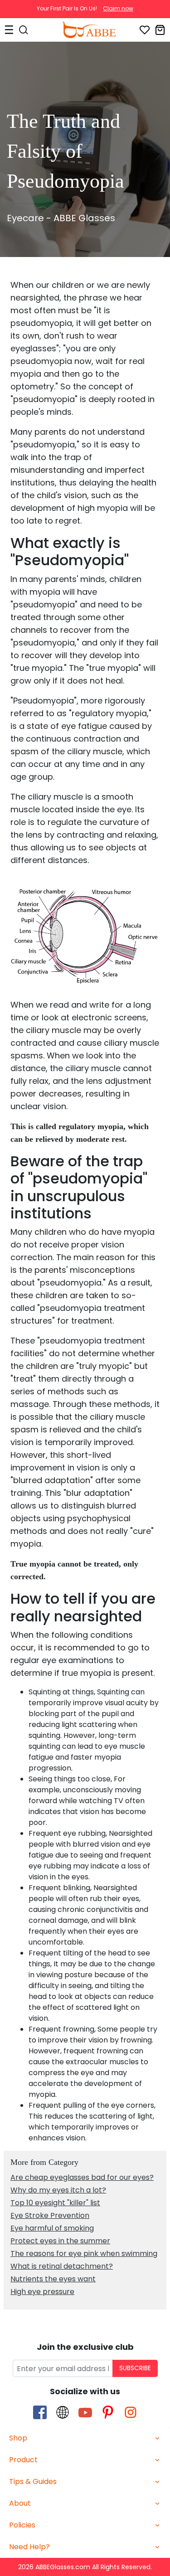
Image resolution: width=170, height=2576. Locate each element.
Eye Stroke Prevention (50, 2215)
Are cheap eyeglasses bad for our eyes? (82, 2177)
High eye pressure (42, 2292)
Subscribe (135, 2368)
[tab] (85, 2438)
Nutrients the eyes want (53, 2279)
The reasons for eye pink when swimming (84, 2253)
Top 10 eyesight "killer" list (55, 2203)
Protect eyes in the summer (60, 2241)
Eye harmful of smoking (52, 2228)
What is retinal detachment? (62, 2266)
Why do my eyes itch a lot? (58, 2190)
